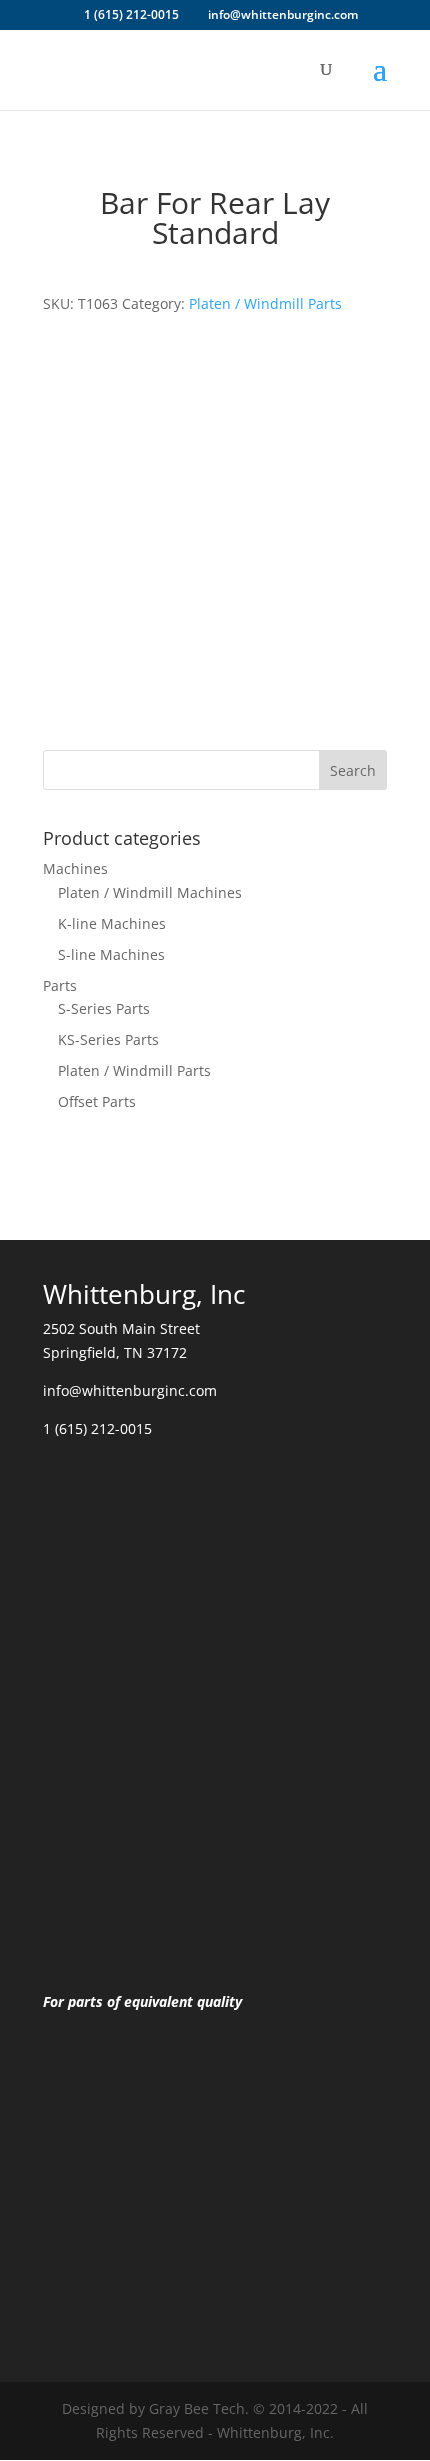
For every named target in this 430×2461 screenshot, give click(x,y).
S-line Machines (111, 954)
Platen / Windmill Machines (150, 892)
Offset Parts (97, 1101)
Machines (75, 868)
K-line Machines (112, 923)
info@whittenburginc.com (130, 1390)
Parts (60, 985)
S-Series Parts (104, 1008)
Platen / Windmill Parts (265, 303)
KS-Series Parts (108, 1039)
